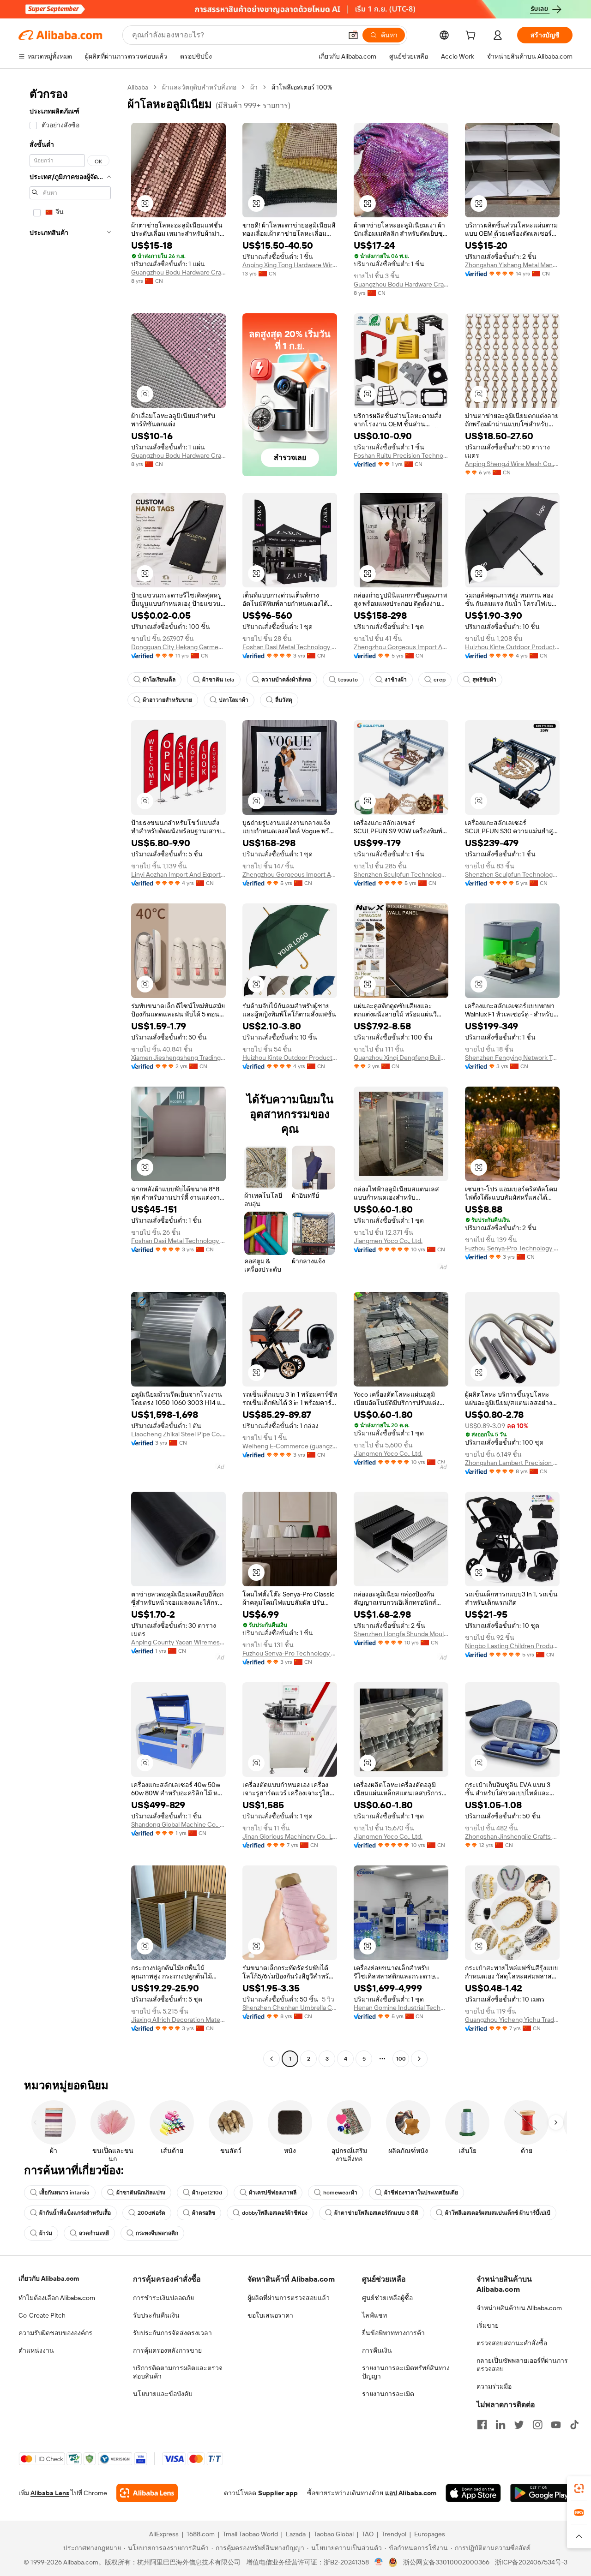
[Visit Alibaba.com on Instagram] (537, 2425)
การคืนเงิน (377, 2350)
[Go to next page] (419, 2059)
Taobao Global (334, 2534)
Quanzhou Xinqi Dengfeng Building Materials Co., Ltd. (401, 1058)
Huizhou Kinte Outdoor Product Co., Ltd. (512, 647)
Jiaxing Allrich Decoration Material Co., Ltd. (178, 2020)
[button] (353, 35)
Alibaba (138, 87)
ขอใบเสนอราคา (270, 2315)
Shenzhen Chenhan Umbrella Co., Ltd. (290, 2008)
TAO (368, 2534)
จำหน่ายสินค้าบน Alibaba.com (519, 2308)
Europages (430, 2534)
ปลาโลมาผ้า (234, 700)
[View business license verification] (379, 2562)
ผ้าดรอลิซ (204, 2213)
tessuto (348, 680)
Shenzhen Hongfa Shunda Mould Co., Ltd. (401, 1634)
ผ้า (254, 87)
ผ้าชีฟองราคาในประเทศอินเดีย (421, 2193)
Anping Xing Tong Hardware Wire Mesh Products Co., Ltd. (290, 265)
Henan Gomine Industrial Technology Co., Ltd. (401, 2008)
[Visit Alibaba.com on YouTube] (556, 2425)
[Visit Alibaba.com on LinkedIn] (501, 2425)
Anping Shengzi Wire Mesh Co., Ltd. (512, 464)
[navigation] (70, 1074)
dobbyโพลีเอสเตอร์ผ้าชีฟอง (275, 2213)
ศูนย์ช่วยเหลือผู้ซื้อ (387, 2298)
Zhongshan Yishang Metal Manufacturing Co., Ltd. (512, 265)
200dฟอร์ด (151, 2213)
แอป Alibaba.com (411, 2493)
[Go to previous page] (271, 2059)
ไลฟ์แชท (374, 2315)
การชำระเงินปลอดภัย (163, 2298)
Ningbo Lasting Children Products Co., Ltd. (512, 1646)
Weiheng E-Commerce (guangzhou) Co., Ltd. (290, 1446)
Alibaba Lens (50, 2493)
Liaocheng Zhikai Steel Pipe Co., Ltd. (178, 1434)
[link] (579, 2488)
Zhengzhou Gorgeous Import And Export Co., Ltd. (401, 647)
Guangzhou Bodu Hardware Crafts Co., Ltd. (178, 272)
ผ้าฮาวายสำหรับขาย (167, 700)
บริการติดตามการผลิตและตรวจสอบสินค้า (178, 2372)
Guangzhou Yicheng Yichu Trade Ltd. (512, 2020)
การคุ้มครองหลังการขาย (167, 2350)
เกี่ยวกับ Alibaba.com (49, 2278)
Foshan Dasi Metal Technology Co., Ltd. (290, 647)
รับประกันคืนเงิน (156, 2315)
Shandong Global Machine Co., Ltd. (178, 1824)
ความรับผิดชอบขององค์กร (55, 2333)
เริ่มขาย (488, 2325)
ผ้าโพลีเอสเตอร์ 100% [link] (302, 87)
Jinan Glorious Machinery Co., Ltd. (290, 1836)
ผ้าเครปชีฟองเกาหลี (273, 2193)
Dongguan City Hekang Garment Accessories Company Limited (178, 647)
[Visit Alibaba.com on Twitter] (519, 2425)
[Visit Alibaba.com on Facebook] (482, 2425)
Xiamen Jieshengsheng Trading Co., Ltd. (178, 1058)
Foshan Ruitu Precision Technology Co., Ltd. (401, 455)
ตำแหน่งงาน (36, 2350)
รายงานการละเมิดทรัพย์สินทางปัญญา (406, 2372)
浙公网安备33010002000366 (446, 2562)
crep (440, 680)
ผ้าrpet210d (207, 2193)
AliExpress (164, 2534)
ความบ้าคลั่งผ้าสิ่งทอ (286, 680)
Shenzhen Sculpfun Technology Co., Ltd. (401, 874)
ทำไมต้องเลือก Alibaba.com (57, 2298)
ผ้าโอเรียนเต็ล (159, 680)
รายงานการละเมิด (388, 2394)
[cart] (472, 36)
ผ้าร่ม (46, 2233)
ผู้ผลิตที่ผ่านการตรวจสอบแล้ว (289, 2298)
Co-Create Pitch (42, 2315)
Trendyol (394, 2534)
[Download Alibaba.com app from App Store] (473, 2493)
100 (401, 2059)
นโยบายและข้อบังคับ (163, 2394)
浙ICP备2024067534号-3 (531, 2562)
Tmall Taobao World (250, 2534)
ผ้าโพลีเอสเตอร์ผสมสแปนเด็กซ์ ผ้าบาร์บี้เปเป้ (498, 2213)
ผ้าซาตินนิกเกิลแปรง (141, 2193)
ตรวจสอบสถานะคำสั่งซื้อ (512, 2343)
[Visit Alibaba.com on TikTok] (574, 2425)
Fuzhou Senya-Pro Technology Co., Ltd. (512, 1248)
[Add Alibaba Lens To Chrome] (147, 2493)
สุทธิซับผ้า (484, 680)
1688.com (201, 2534)
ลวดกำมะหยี (94, 2233)
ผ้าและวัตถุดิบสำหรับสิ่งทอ (199, 87)
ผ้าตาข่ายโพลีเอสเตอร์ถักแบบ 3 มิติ (376, 2213)
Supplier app (278, 2493)
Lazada (296, 2534)
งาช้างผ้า (396, 680)
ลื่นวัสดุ (284, 700)
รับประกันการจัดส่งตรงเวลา (172, 2333)
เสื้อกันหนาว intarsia (64, 2193)
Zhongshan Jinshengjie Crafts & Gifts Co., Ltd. (512, 1836)
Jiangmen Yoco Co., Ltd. (388, 1241)
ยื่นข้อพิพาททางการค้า (393, 2333)
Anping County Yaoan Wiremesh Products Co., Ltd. (178, 1642)
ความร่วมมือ (494, 2386)
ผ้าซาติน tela (218, 680)
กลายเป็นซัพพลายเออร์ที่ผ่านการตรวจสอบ (522, 2365)
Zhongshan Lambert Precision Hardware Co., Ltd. (512, 1463)
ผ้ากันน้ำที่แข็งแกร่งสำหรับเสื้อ (75, 2213)
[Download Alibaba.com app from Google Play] (541, 2493)
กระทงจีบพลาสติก (157, 2233)
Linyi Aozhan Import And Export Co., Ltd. (178, 874)
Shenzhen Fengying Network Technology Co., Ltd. (512, 1058)
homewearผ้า (340, 2193)
